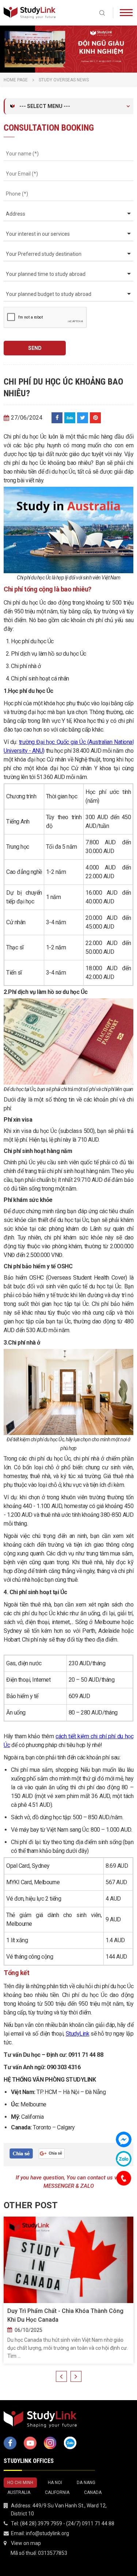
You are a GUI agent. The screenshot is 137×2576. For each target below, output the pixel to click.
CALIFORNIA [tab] (57, 2492)
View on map (26, 2543)
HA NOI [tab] (55, 2483)
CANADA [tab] (93, 2492)
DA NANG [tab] (86, 2483)
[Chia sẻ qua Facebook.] (21, 2153)
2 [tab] (72, 65)
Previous (61, 2376)
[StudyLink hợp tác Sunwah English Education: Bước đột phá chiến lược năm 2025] (68, 2260)
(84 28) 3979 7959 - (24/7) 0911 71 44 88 (67, 2523)
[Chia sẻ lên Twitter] (83, 418)
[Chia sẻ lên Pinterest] (95, 418)
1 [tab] (65, 65)
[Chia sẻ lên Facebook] (57, 418)
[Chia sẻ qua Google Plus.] (52, 2153)
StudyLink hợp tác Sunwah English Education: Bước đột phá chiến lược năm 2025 (68, 2315)
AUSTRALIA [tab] (19, 2492)
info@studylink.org (47, 2533)
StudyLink (78, 2034)
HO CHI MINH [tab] (20, 2483)
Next (76, 2376)
